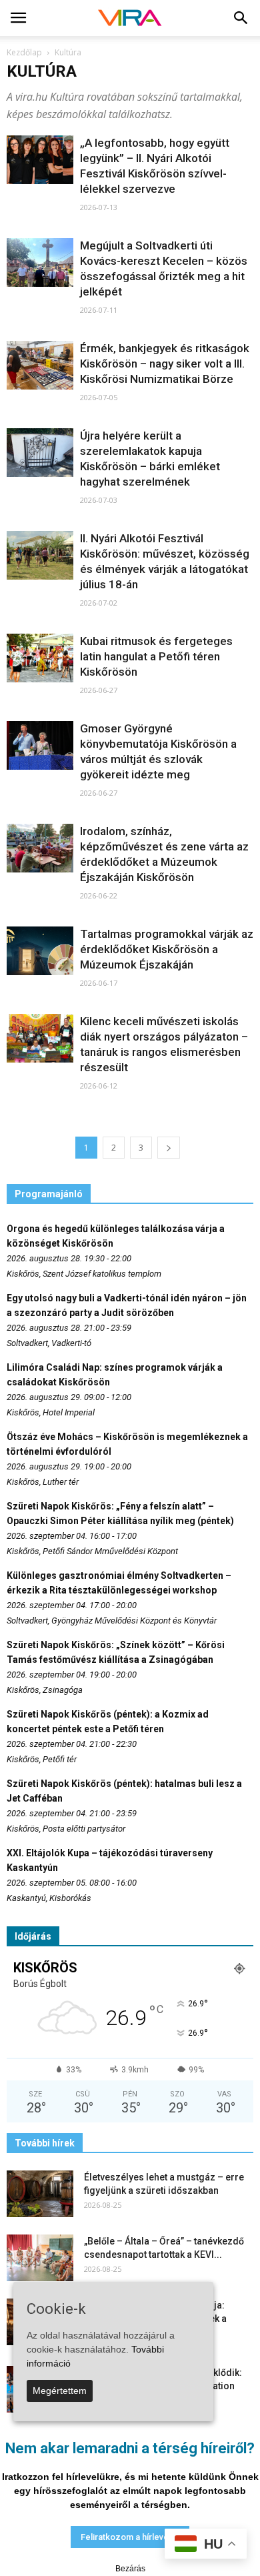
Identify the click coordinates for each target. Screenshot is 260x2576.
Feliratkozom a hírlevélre (130, 2537)
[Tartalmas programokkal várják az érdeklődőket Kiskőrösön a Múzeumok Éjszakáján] (40, 951)
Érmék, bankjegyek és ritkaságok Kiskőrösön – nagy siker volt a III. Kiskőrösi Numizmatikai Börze (165, 364)
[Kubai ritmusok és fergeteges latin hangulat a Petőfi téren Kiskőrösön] (40, 658)
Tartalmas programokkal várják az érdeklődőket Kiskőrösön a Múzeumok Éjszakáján (167, 949)
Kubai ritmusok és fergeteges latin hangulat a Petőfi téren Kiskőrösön (156, 656)
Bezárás (130, 2569)
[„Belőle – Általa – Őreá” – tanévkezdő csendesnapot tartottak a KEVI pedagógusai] (40, 2258)
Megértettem (60, 2391)
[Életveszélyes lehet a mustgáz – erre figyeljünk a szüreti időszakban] (40, 2194)
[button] (241, 18)
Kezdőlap (24, 52)
